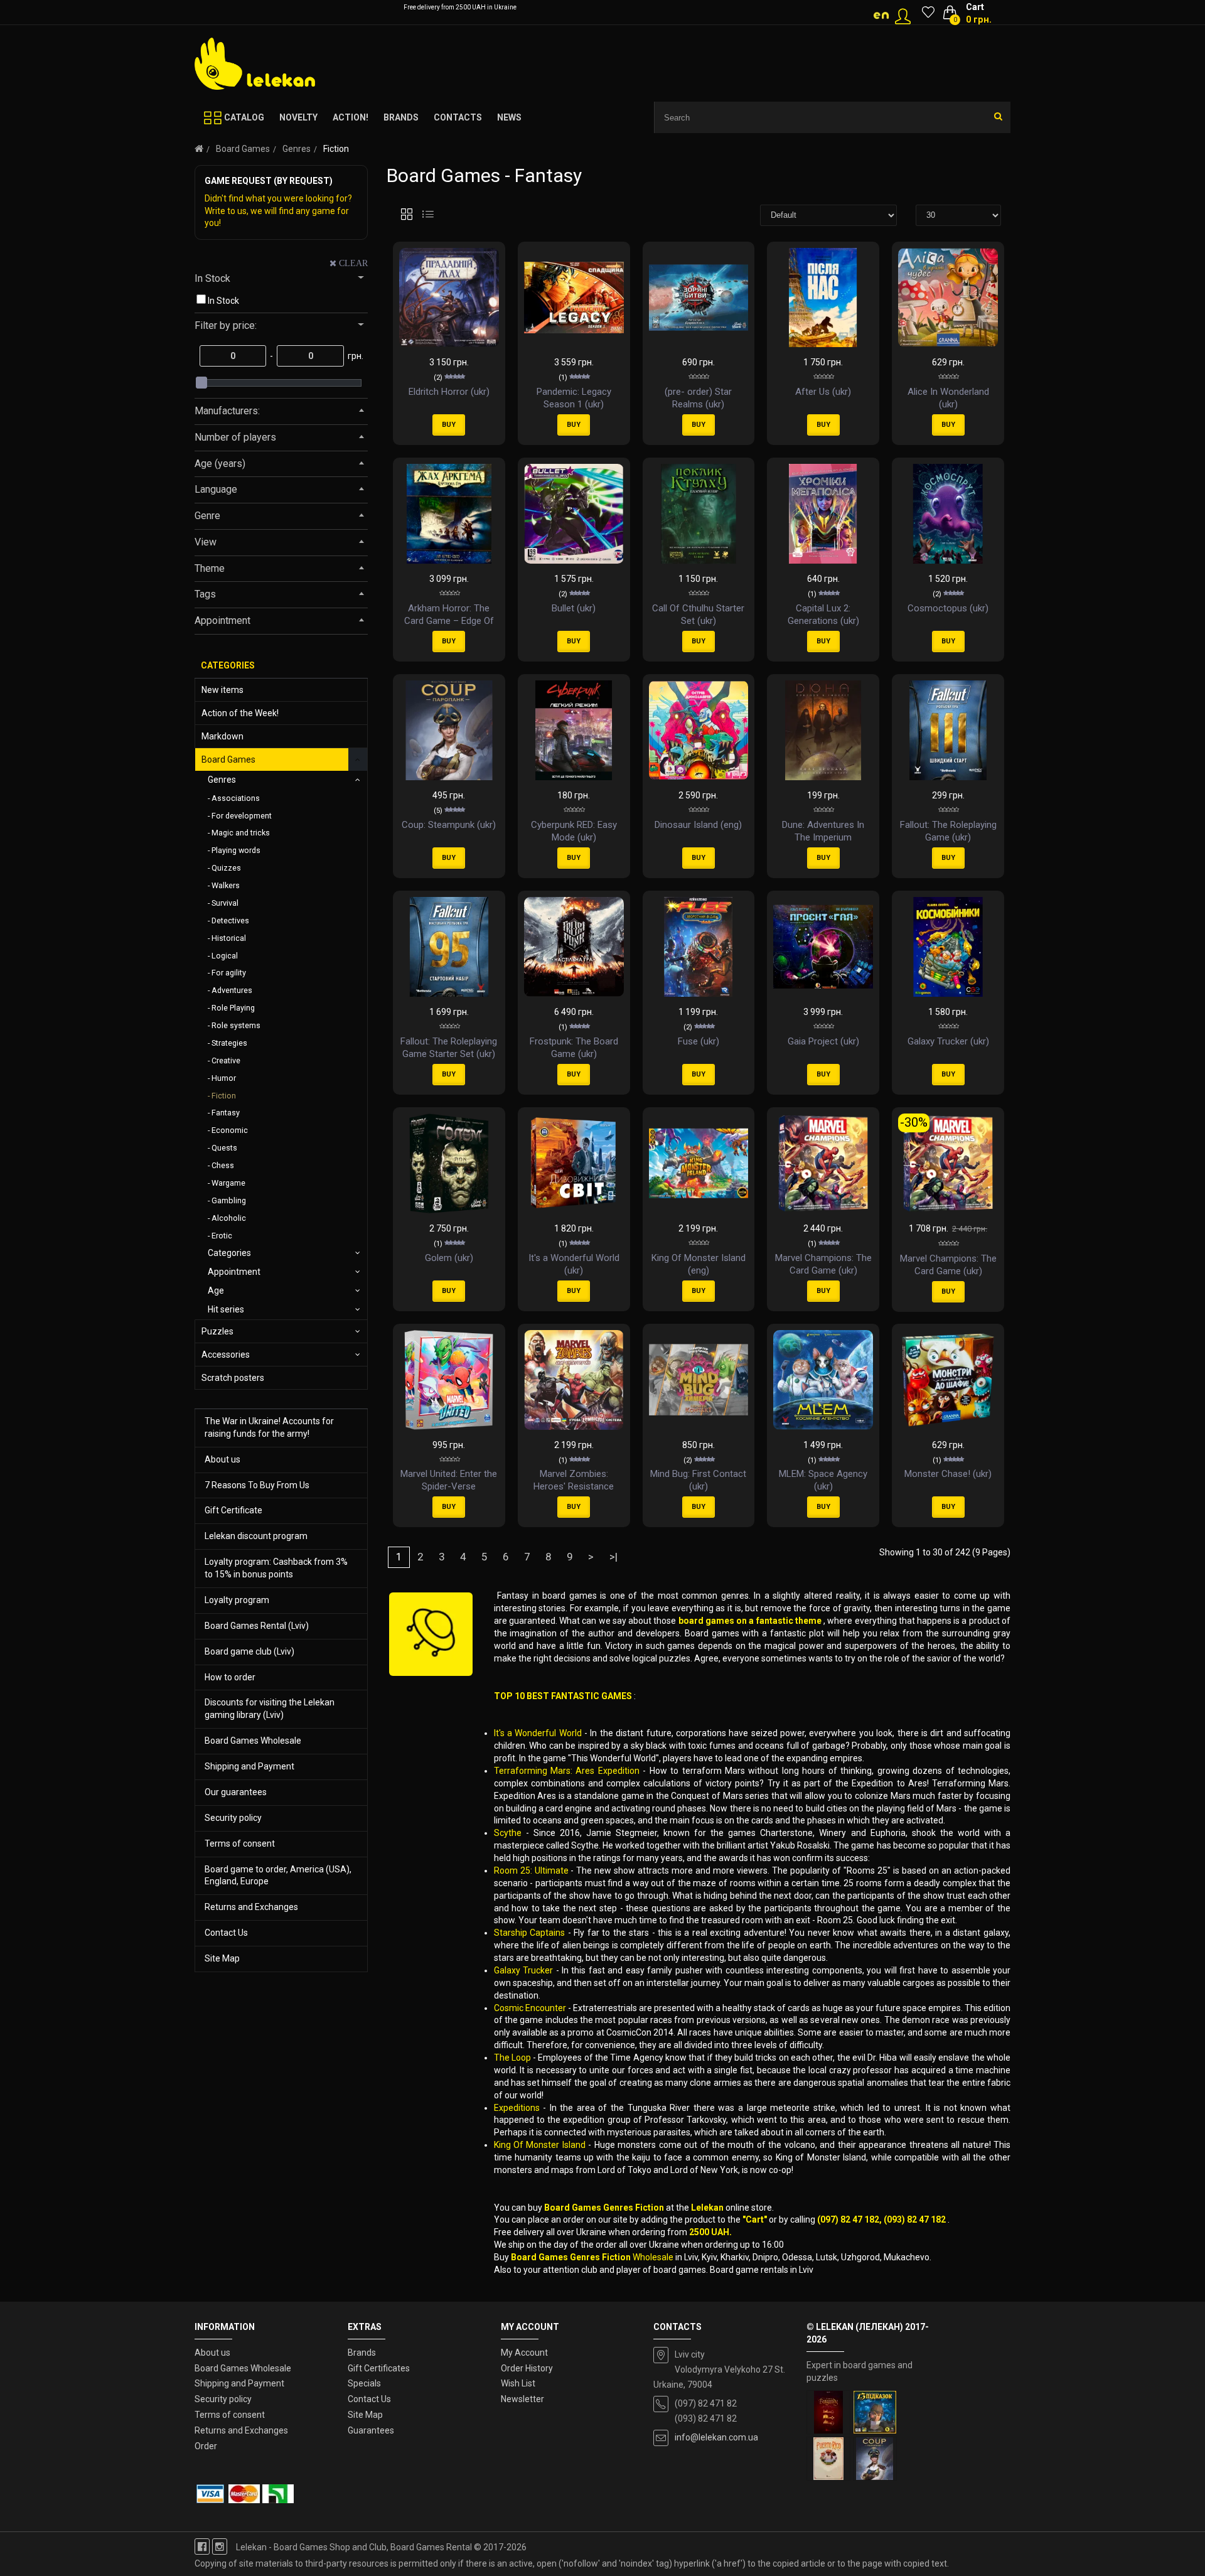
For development (242, 816)
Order (206, 2446)
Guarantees (371, 2430)
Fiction (224, 1096)
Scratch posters (233, 1378)
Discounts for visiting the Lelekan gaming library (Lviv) (270, 1709)
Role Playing (233, 1008)
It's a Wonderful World (538, 1733)
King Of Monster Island (540, 2145)
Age (216, 1291)
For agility (229, 973)
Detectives (230, 920)
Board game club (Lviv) (249, 1651)
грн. (355, 356)
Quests (224, 1148)
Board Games (243, 149)
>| (613, 1557)
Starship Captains (530, 1933)
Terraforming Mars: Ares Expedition (567, 1771)
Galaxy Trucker (523, 1970)
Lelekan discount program (256, 1536)
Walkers (226, 885)
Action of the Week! (240, 713)
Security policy (233, 1818)
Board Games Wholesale (253, 1741)
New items (222, 690)
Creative (226, 1060)
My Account (524, 2353)
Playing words (236, 850)
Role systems (236, 1025)
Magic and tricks (241, 833)
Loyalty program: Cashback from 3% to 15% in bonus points (276, 1568)
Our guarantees (236, 1792)
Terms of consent (240, 1843)
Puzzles (217, 1331)
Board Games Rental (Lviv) (257, 1626)
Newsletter (522, 2399)
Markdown (222, 736)
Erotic (222, 1236)
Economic (230, 1130)
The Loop (512, 2058)
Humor (224, 1078)
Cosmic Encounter (530, 2008)
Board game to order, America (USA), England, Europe (278, 1876)
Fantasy (226, 1113)
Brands (362, 2353)
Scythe (508, 1833)
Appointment (234, 1272)
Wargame (228, 1183)
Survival (225, 903)
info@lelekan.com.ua (716, 2437)
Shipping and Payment (249, 1766)
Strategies (229, 1043)
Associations (236, 798)
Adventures (232, 990)
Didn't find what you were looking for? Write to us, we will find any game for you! (278, 211)
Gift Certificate (233, 1510)
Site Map (222, 1958)
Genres (297, 149)
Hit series (226, 1309)
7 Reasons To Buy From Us (257, 1485)
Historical (229, 938)
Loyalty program (237, 1600)
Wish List (518, 2383)
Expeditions (517, 2108)
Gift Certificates (379, 2368)
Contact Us (226, 1933)
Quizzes (226, 868)
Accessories (226, 1355)
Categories (229, 1253)
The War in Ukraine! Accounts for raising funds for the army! (269, 1427)
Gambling (229, 1200)
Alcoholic (229, 1218)
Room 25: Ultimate (531, 1870)
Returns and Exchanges (251, 1907)
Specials (364, 2383)
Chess (223, 1165)
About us (222, 1459)
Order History (527, 2368)
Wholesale (654, 2257)
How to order (230, 1677)
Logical (225, 956)
